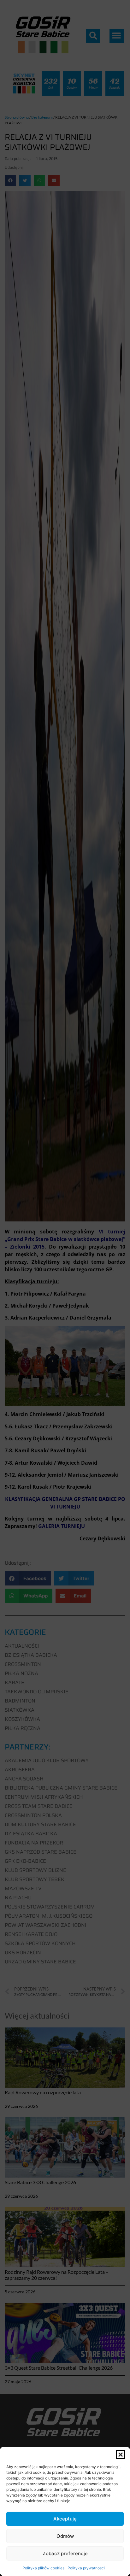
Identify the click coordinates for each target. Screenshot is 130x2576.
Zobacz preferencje (65, 2553)
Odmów (65, 2536)
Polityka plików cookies (43, 2568)
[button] (121, 2455)
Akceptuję (65, 2519)
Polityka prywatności (86, 2568)
